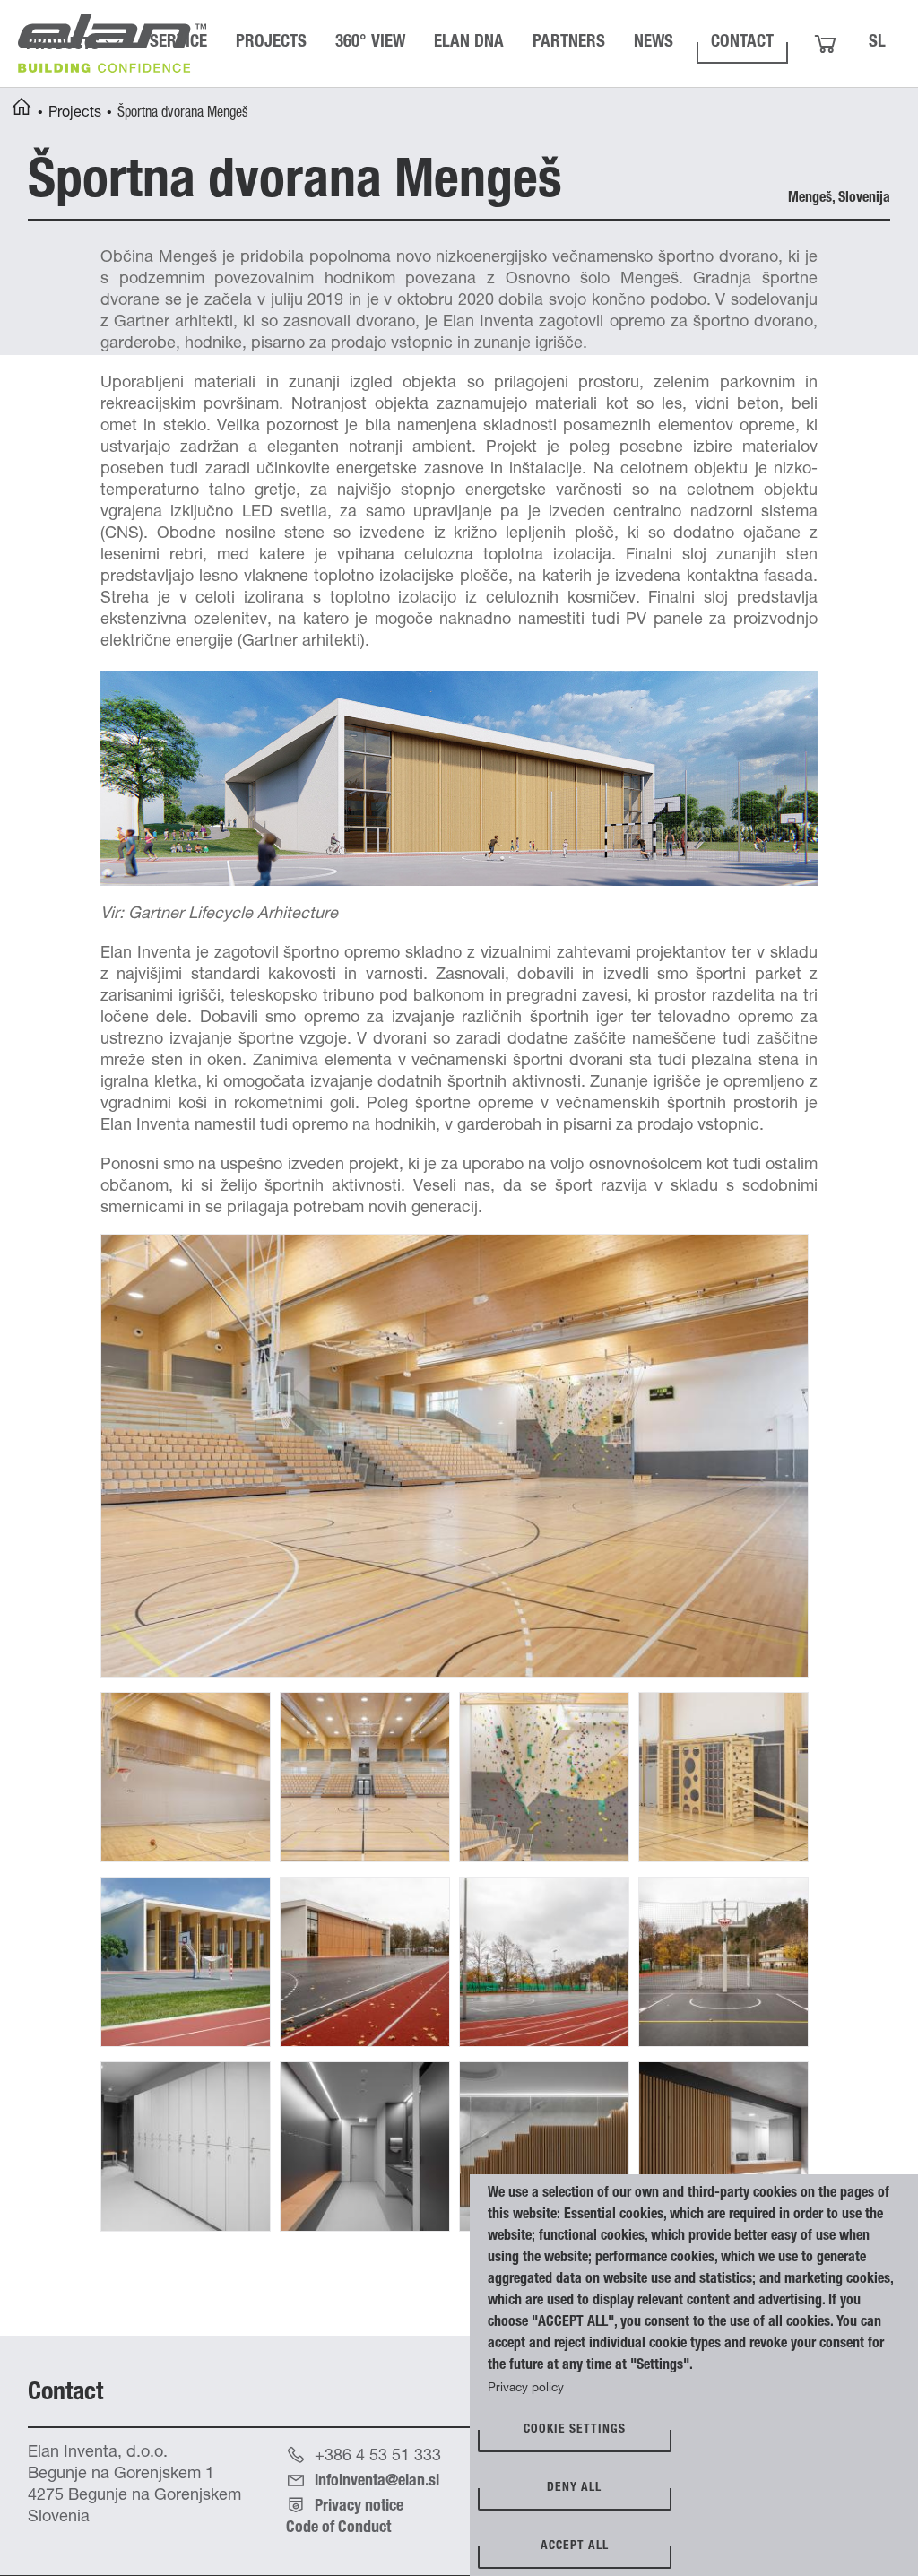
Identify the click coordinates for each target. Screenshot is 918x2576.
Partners (569, 43)
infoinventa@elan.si (377, 2482)
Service (178, 43)
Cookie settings (575, 2430)
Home (22, 109)
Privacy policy (526, 2389)
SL (877, 43)
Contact (742, 43)
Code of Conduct (338, 2528)
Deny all (574, 2488)
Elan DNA (469, 43)
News (654, 43)
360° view (370, 43)
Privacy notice (359, 2507)
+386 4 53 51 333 (378, 2457)
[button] (455, 1456)
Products (63, 45)
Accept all (575, 2546)
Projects (271, 43)
